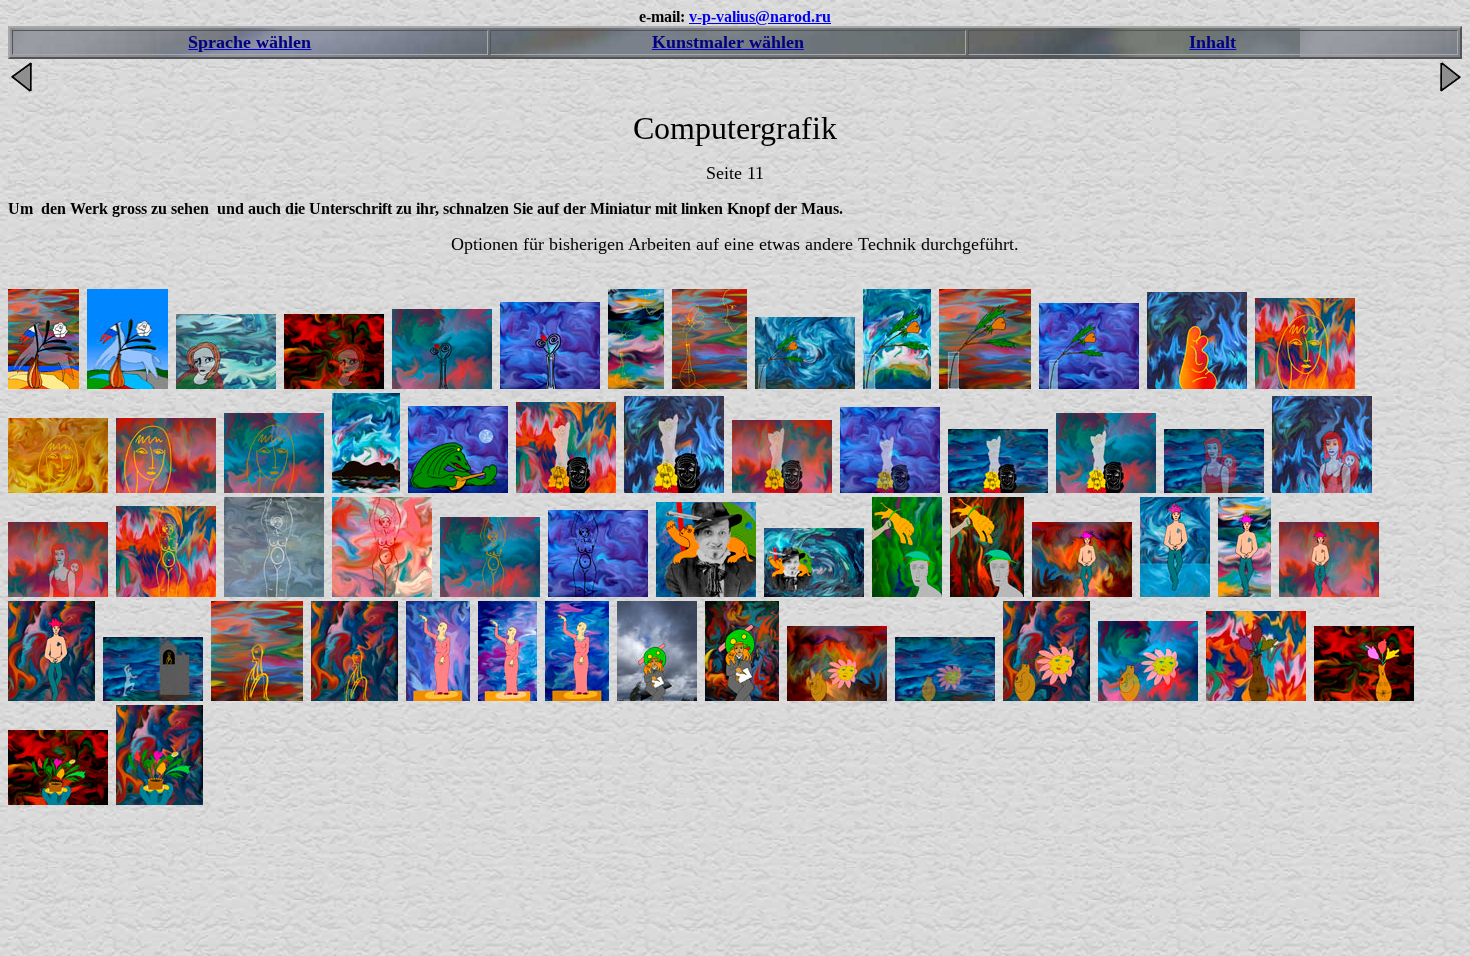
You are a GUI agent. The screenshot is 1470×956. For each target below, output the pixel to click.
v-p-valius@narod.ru (760, 16)
